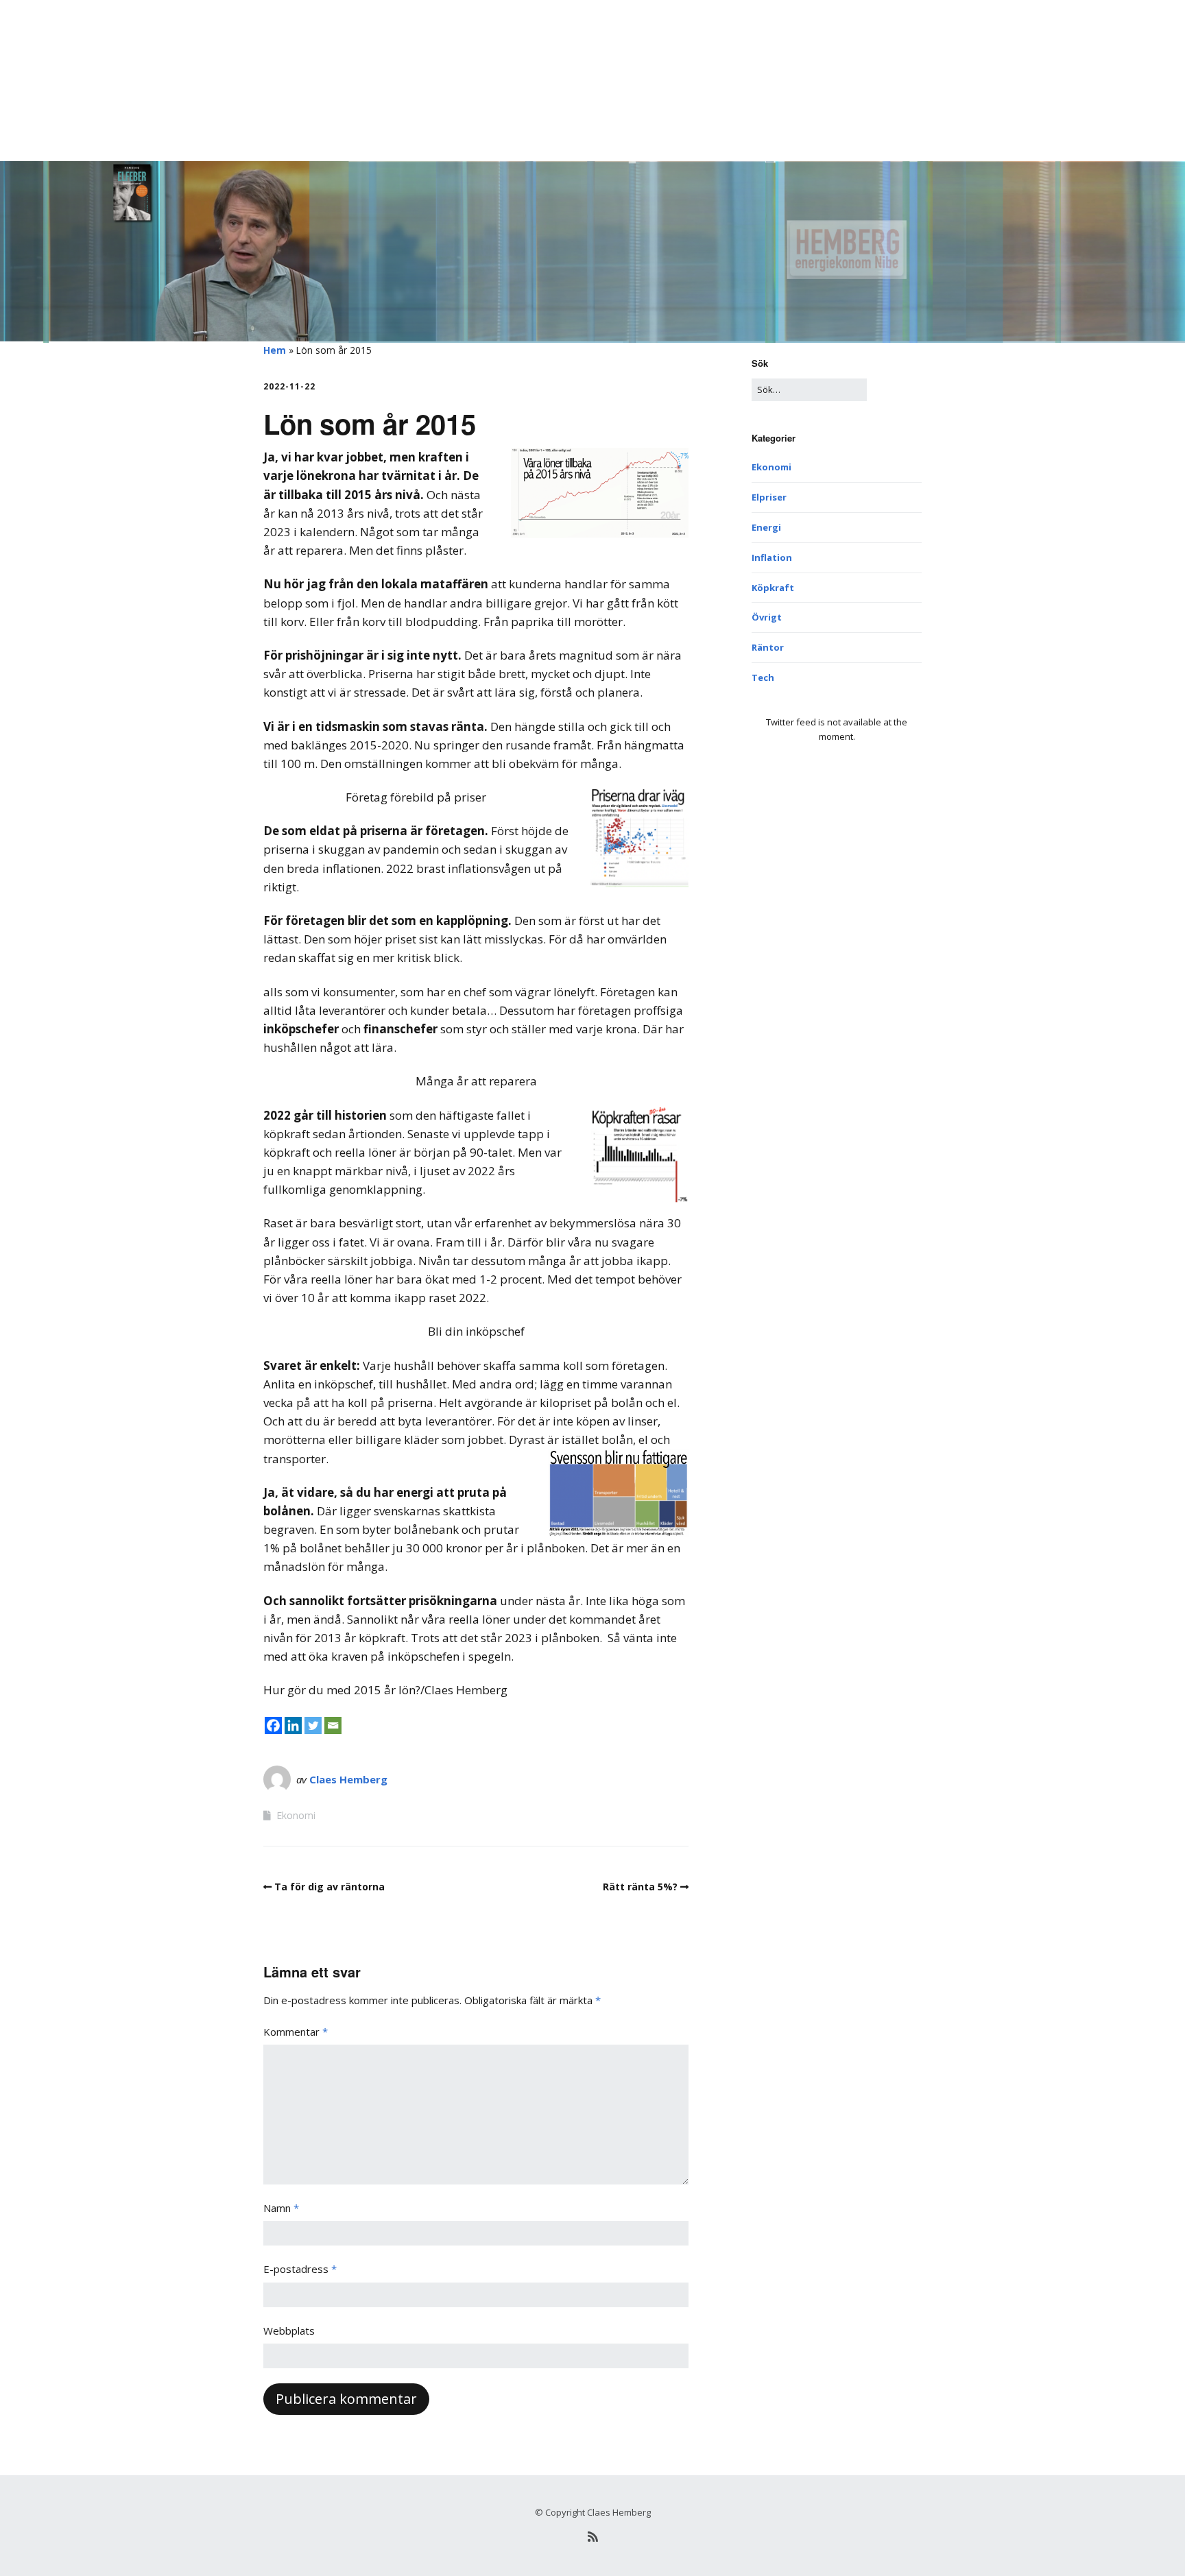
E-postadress (300, 2269)
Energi (766, 527)
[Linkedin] (293, 1725)
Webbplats (289, 2331)
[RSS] (592, 2537)
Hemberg (288, 30)
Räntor (768, 647)
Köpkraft (773, 588)
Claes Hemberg (348, 1779)
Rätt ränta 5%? (640, 1887)
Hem (275, 350)
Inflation (772, 557)
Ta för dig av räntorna (330, 1887)
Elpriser (769, 497)
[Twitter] (313, 1725)
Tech (763, 677)
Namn (281, 2208)
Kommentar (296, 2032)
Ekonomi (296, 1815)
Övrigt (767, 617)
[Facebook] (273, 1725)
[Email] (333, 1725)
